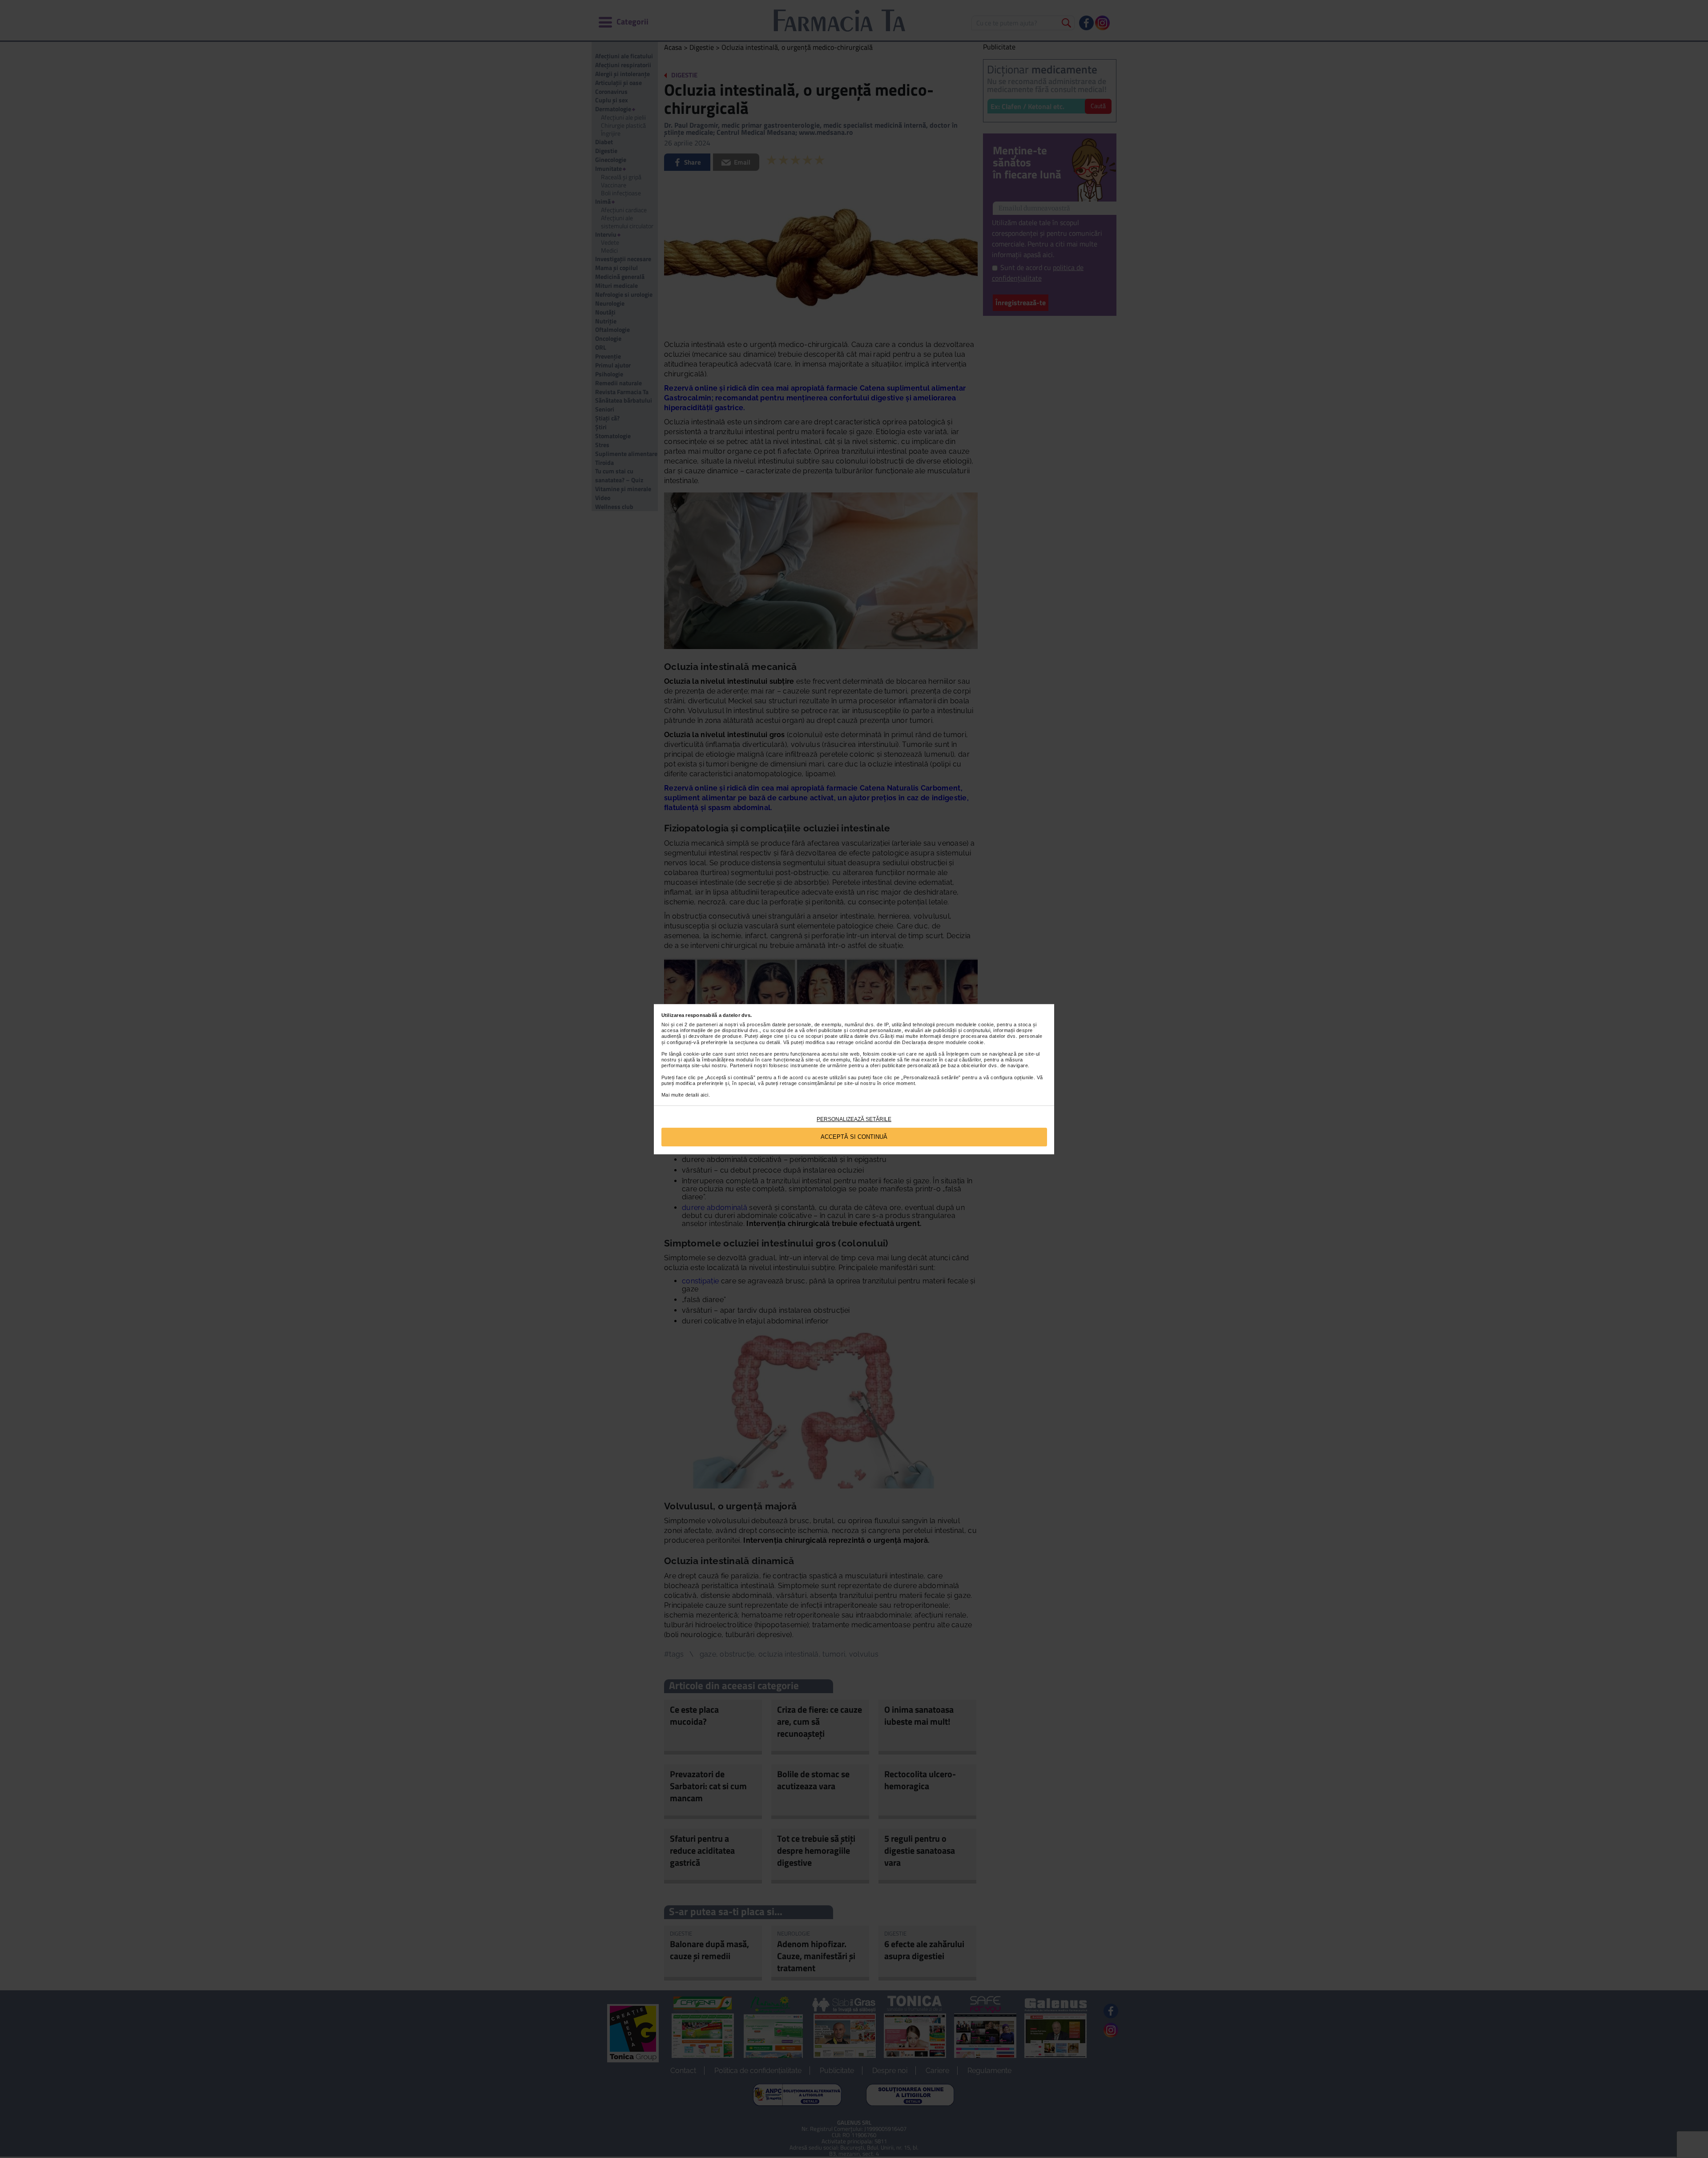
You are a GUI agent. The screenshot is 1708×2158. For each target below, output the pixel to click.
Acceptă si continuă (854, 1137)
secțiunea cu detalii (757, 1042)
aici (705, 1095)
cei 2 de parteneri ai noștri (707, 1025)
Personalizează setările (854, 1119)
